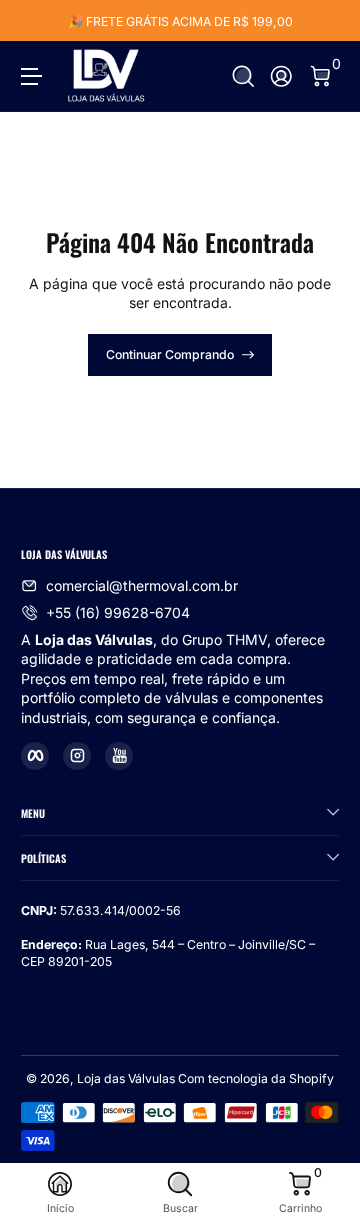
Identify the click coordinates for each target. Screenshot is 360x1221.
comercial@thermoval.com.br (142, 585)
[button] (243, 76)
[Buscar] (243, 76)
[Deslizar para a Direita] (325, 21)
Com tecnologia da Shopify (256, 1078)
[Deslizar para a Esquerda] (35, 21)
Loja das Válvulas (126, 1078)
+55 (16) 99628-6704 (118, 612)
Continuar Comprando (170, 354)
